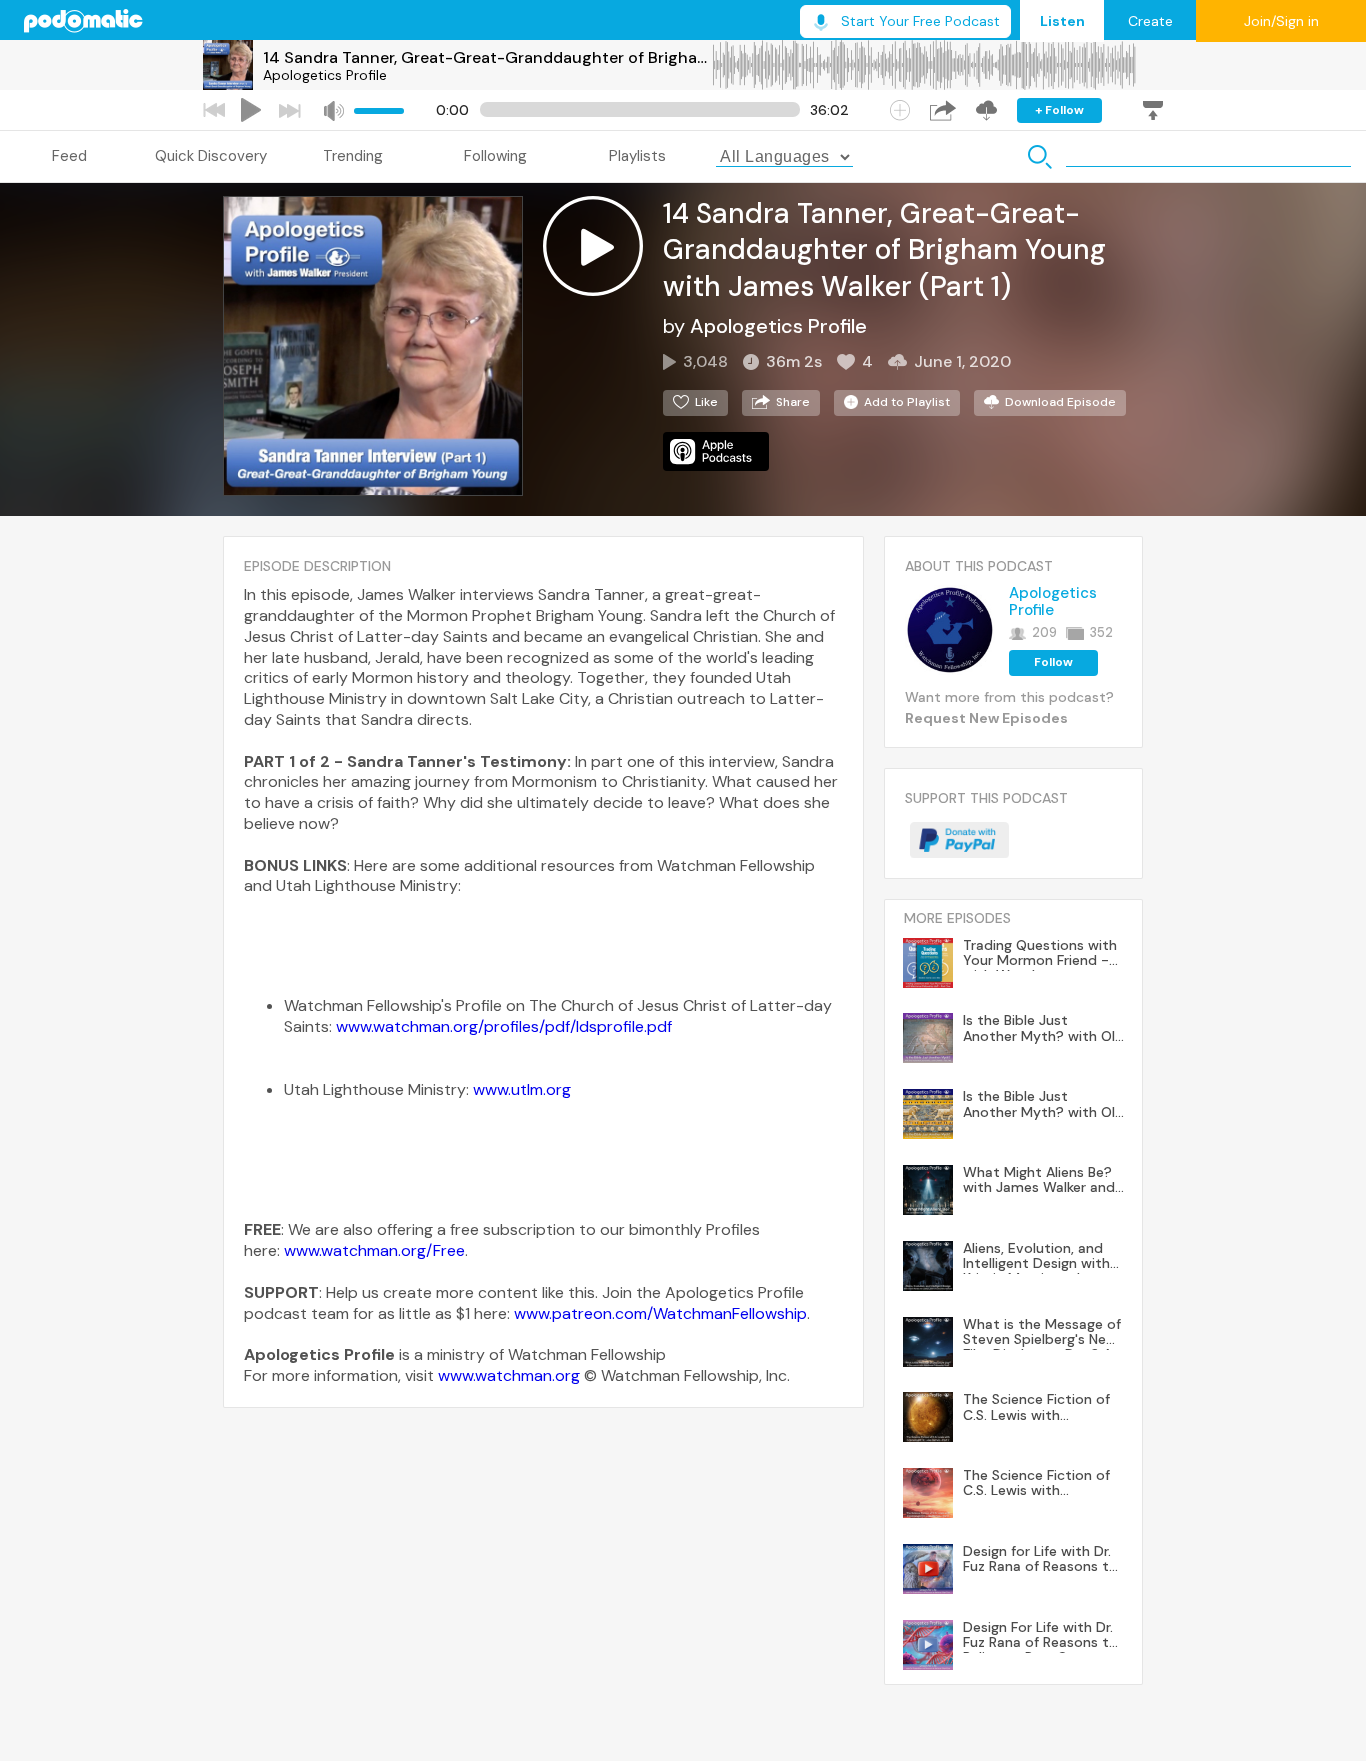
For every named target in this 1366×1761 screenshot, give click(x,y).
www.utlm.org (522, 1089)
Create (1150, 21)
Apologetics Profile (325, 75)
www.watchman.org (509, 1375)
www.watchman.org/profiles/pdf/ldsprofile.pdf (504, 1026)
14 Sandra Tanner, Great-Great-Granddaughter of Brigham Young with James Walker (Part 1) (487, 57)
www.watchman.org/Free (374, 1250)
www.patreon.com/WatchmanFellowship (660, 1313)
